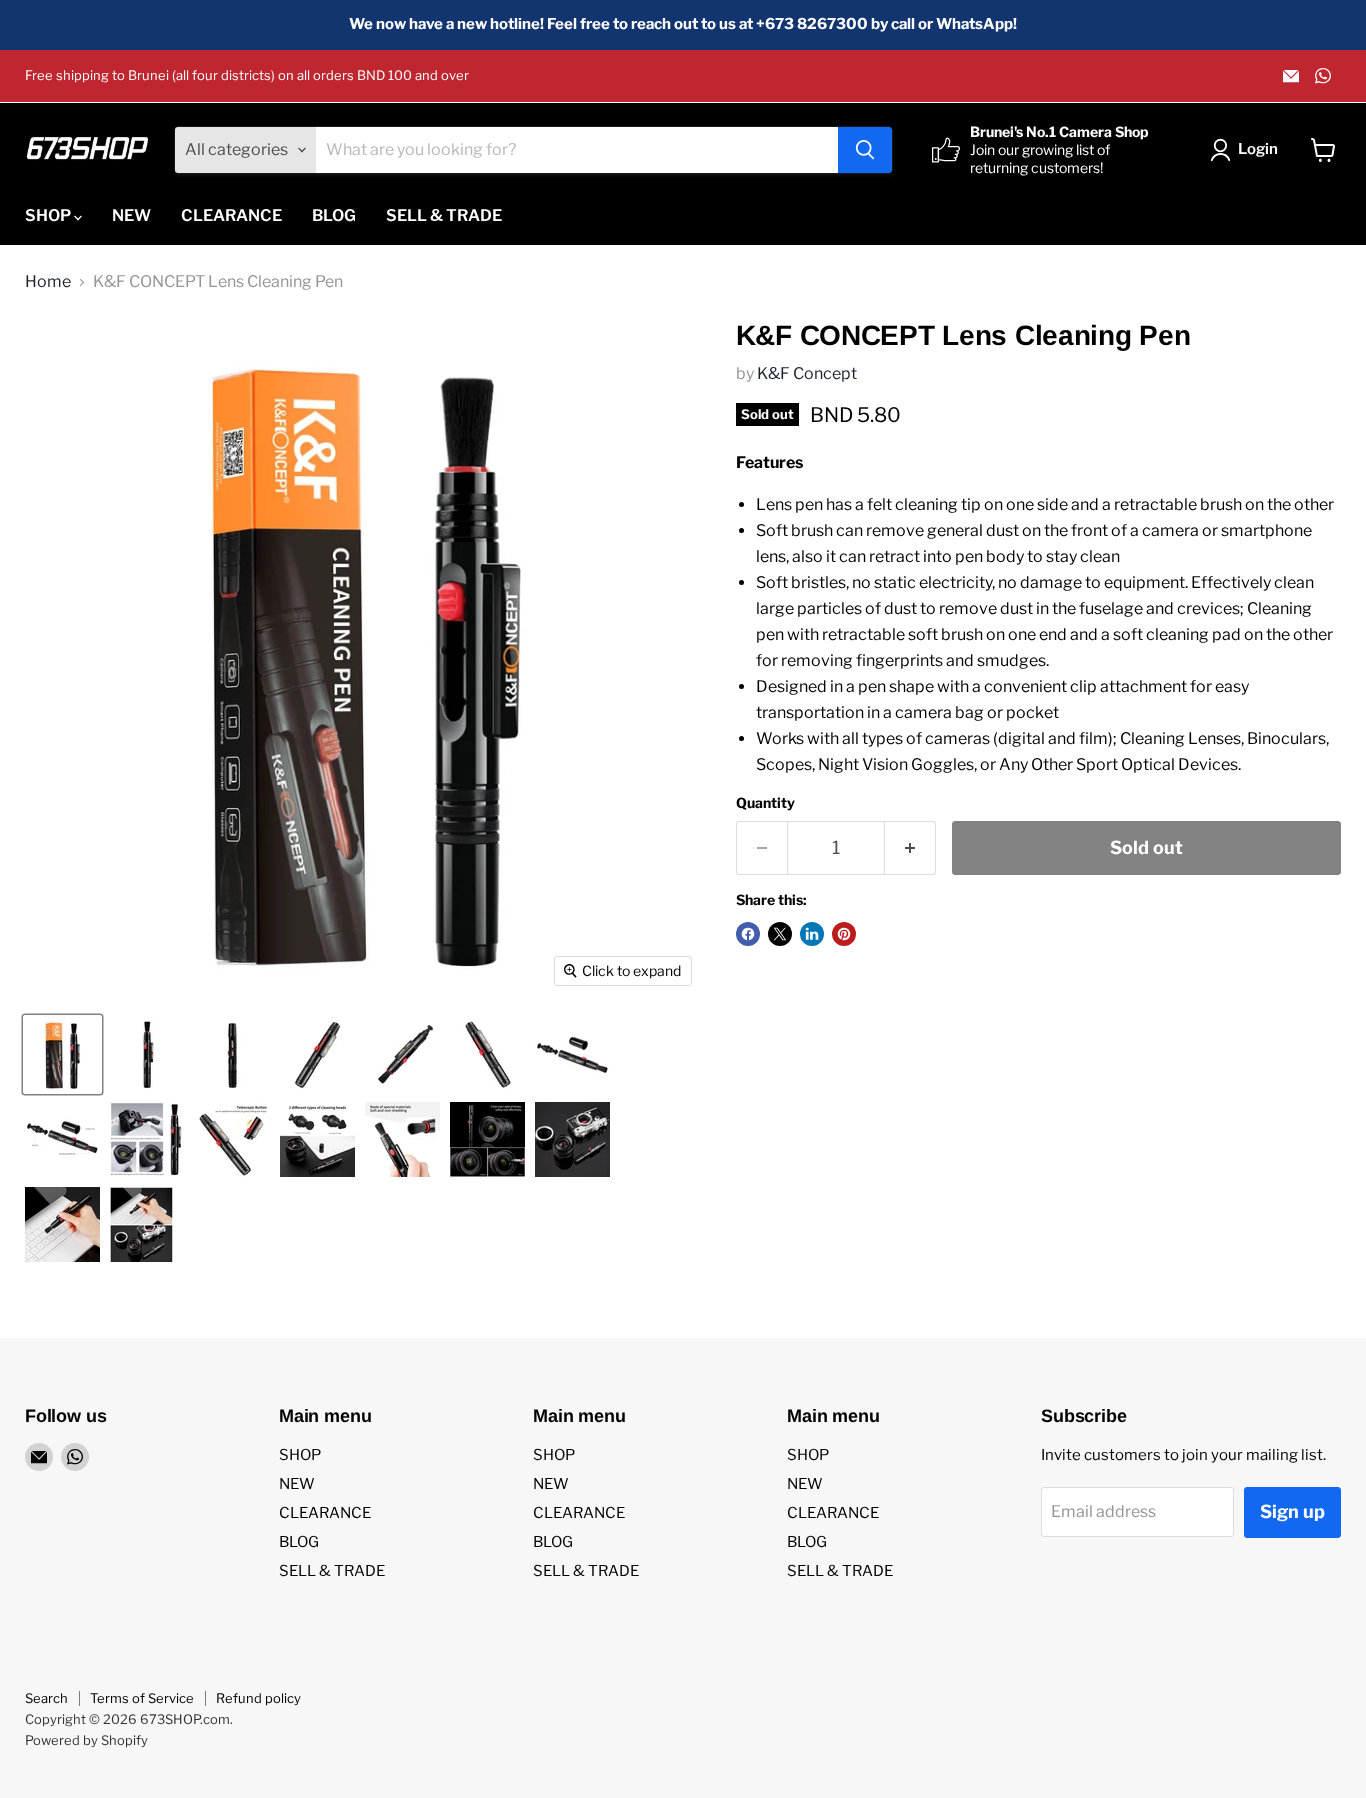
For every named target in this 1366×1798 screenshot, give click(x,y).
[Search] (865, 150)
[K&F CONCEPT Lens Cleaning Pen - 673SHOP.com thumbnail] (62, 1054)
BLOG (334, 215)
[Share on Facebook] (748, 934)
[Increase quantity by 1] (910, 848)
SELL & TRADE (444, 215)
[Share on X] (780, 934)
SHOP (49, 215)
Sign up (1292, 1511)
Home (48, 282)
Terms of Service (142, 1698)
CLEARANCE (231, 215)
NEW (131, 215)
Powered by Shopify (86, 1740)
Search (46, 1698)
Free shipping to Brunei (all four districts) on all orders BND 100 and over (247, 75)
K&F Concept (807, 373)
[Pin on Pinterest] (844, 934)
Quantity (765, 803)
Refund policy (258, 1698)
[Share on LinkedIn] (812, 934)
